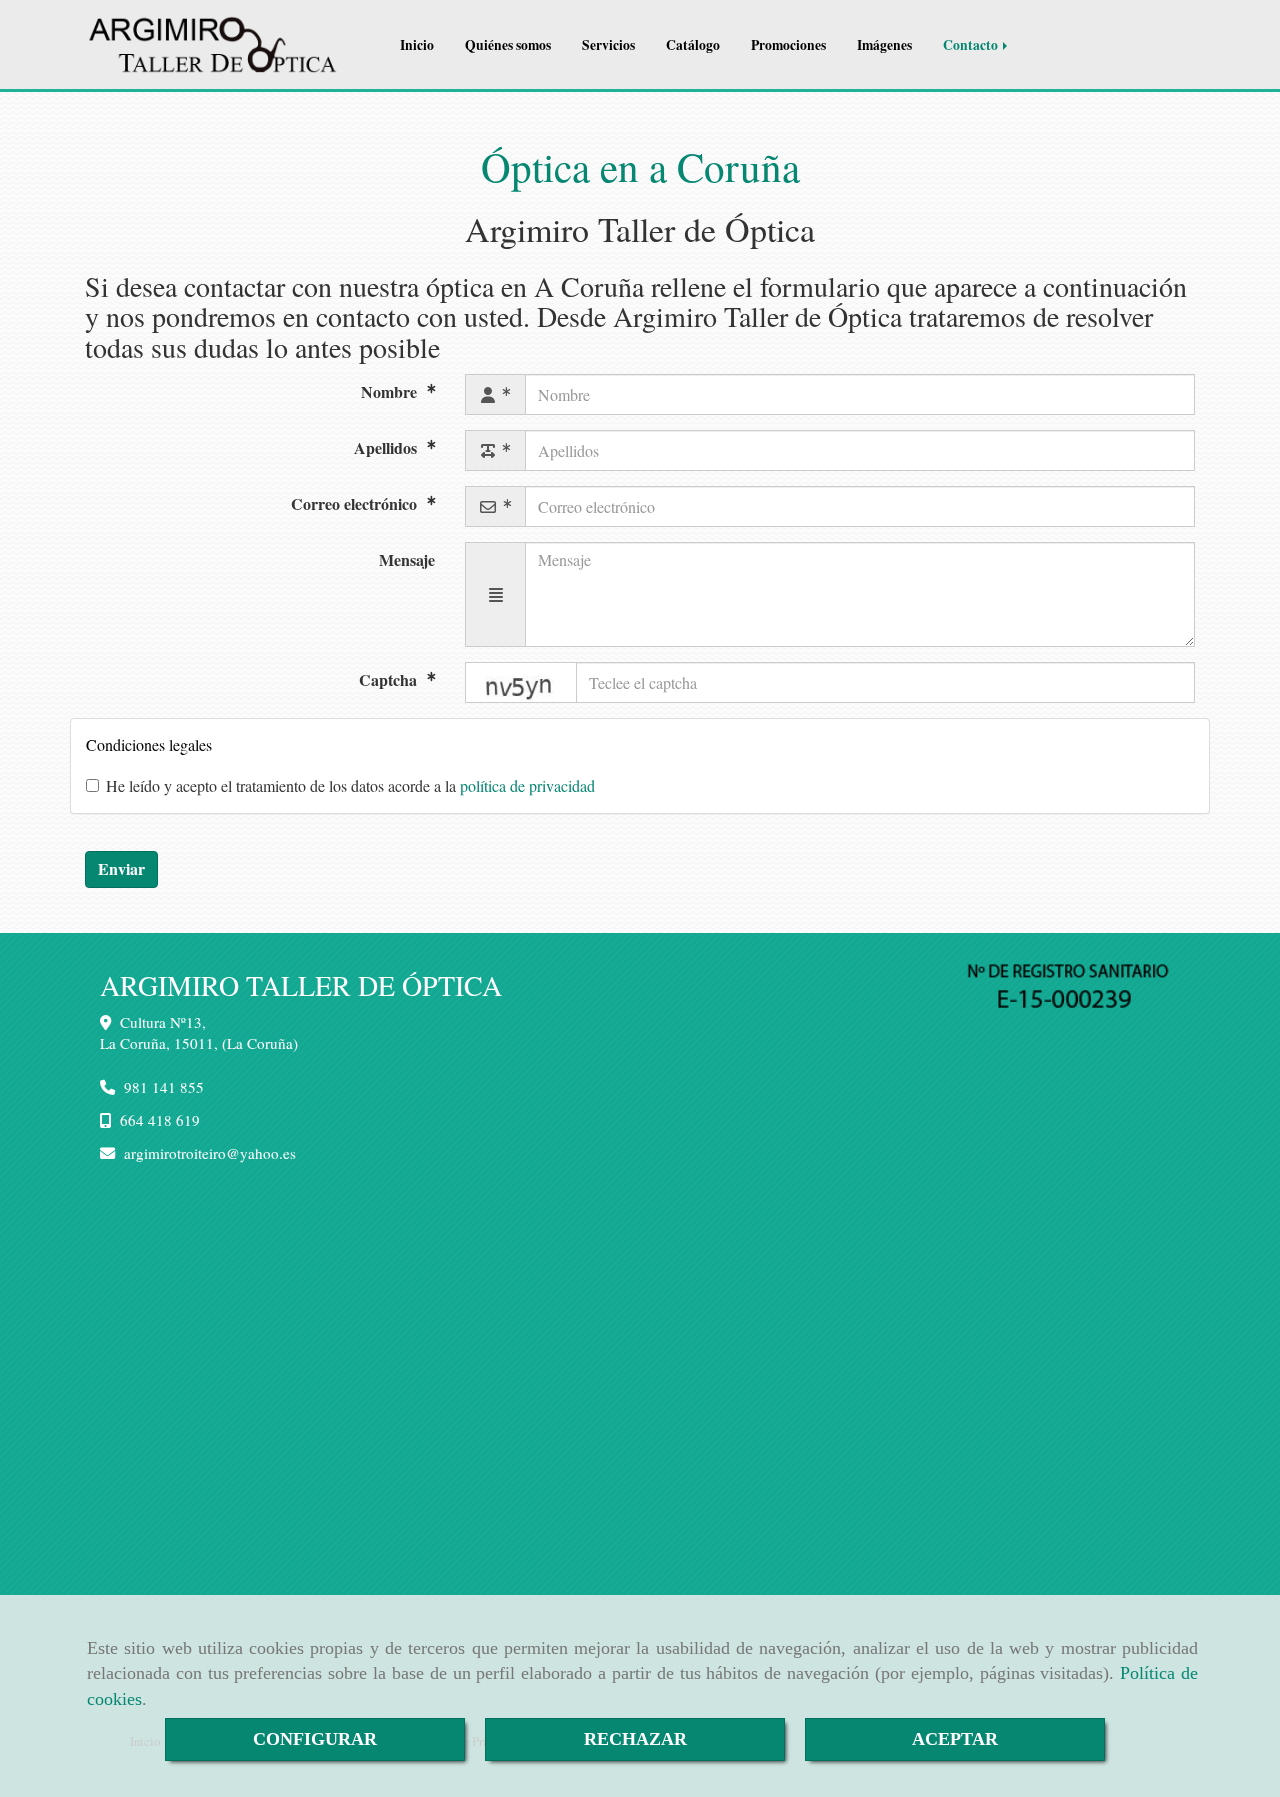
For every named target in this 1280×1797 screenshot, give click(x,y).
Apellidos (387, 447)
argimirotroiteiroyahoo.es (210, 1153)
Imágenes (884, 45)
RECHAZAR (635, 1739)
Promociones (788, 45)
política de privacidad (527, 785)
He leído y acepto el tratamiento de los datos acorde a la (350, 785)
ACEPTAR (955, 1739)
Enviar (121, 868)
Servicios (608, 45)
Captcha (390, 680)
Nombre (391, 391)
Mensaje (407, 559)
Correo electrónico (356, 503)
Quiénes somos (508, 45)
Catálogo (693, 45)
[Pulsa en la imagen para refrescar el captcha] (521, 682)
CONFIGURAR (315, 1739)
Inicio (417, 45)
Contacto (972, 45)
